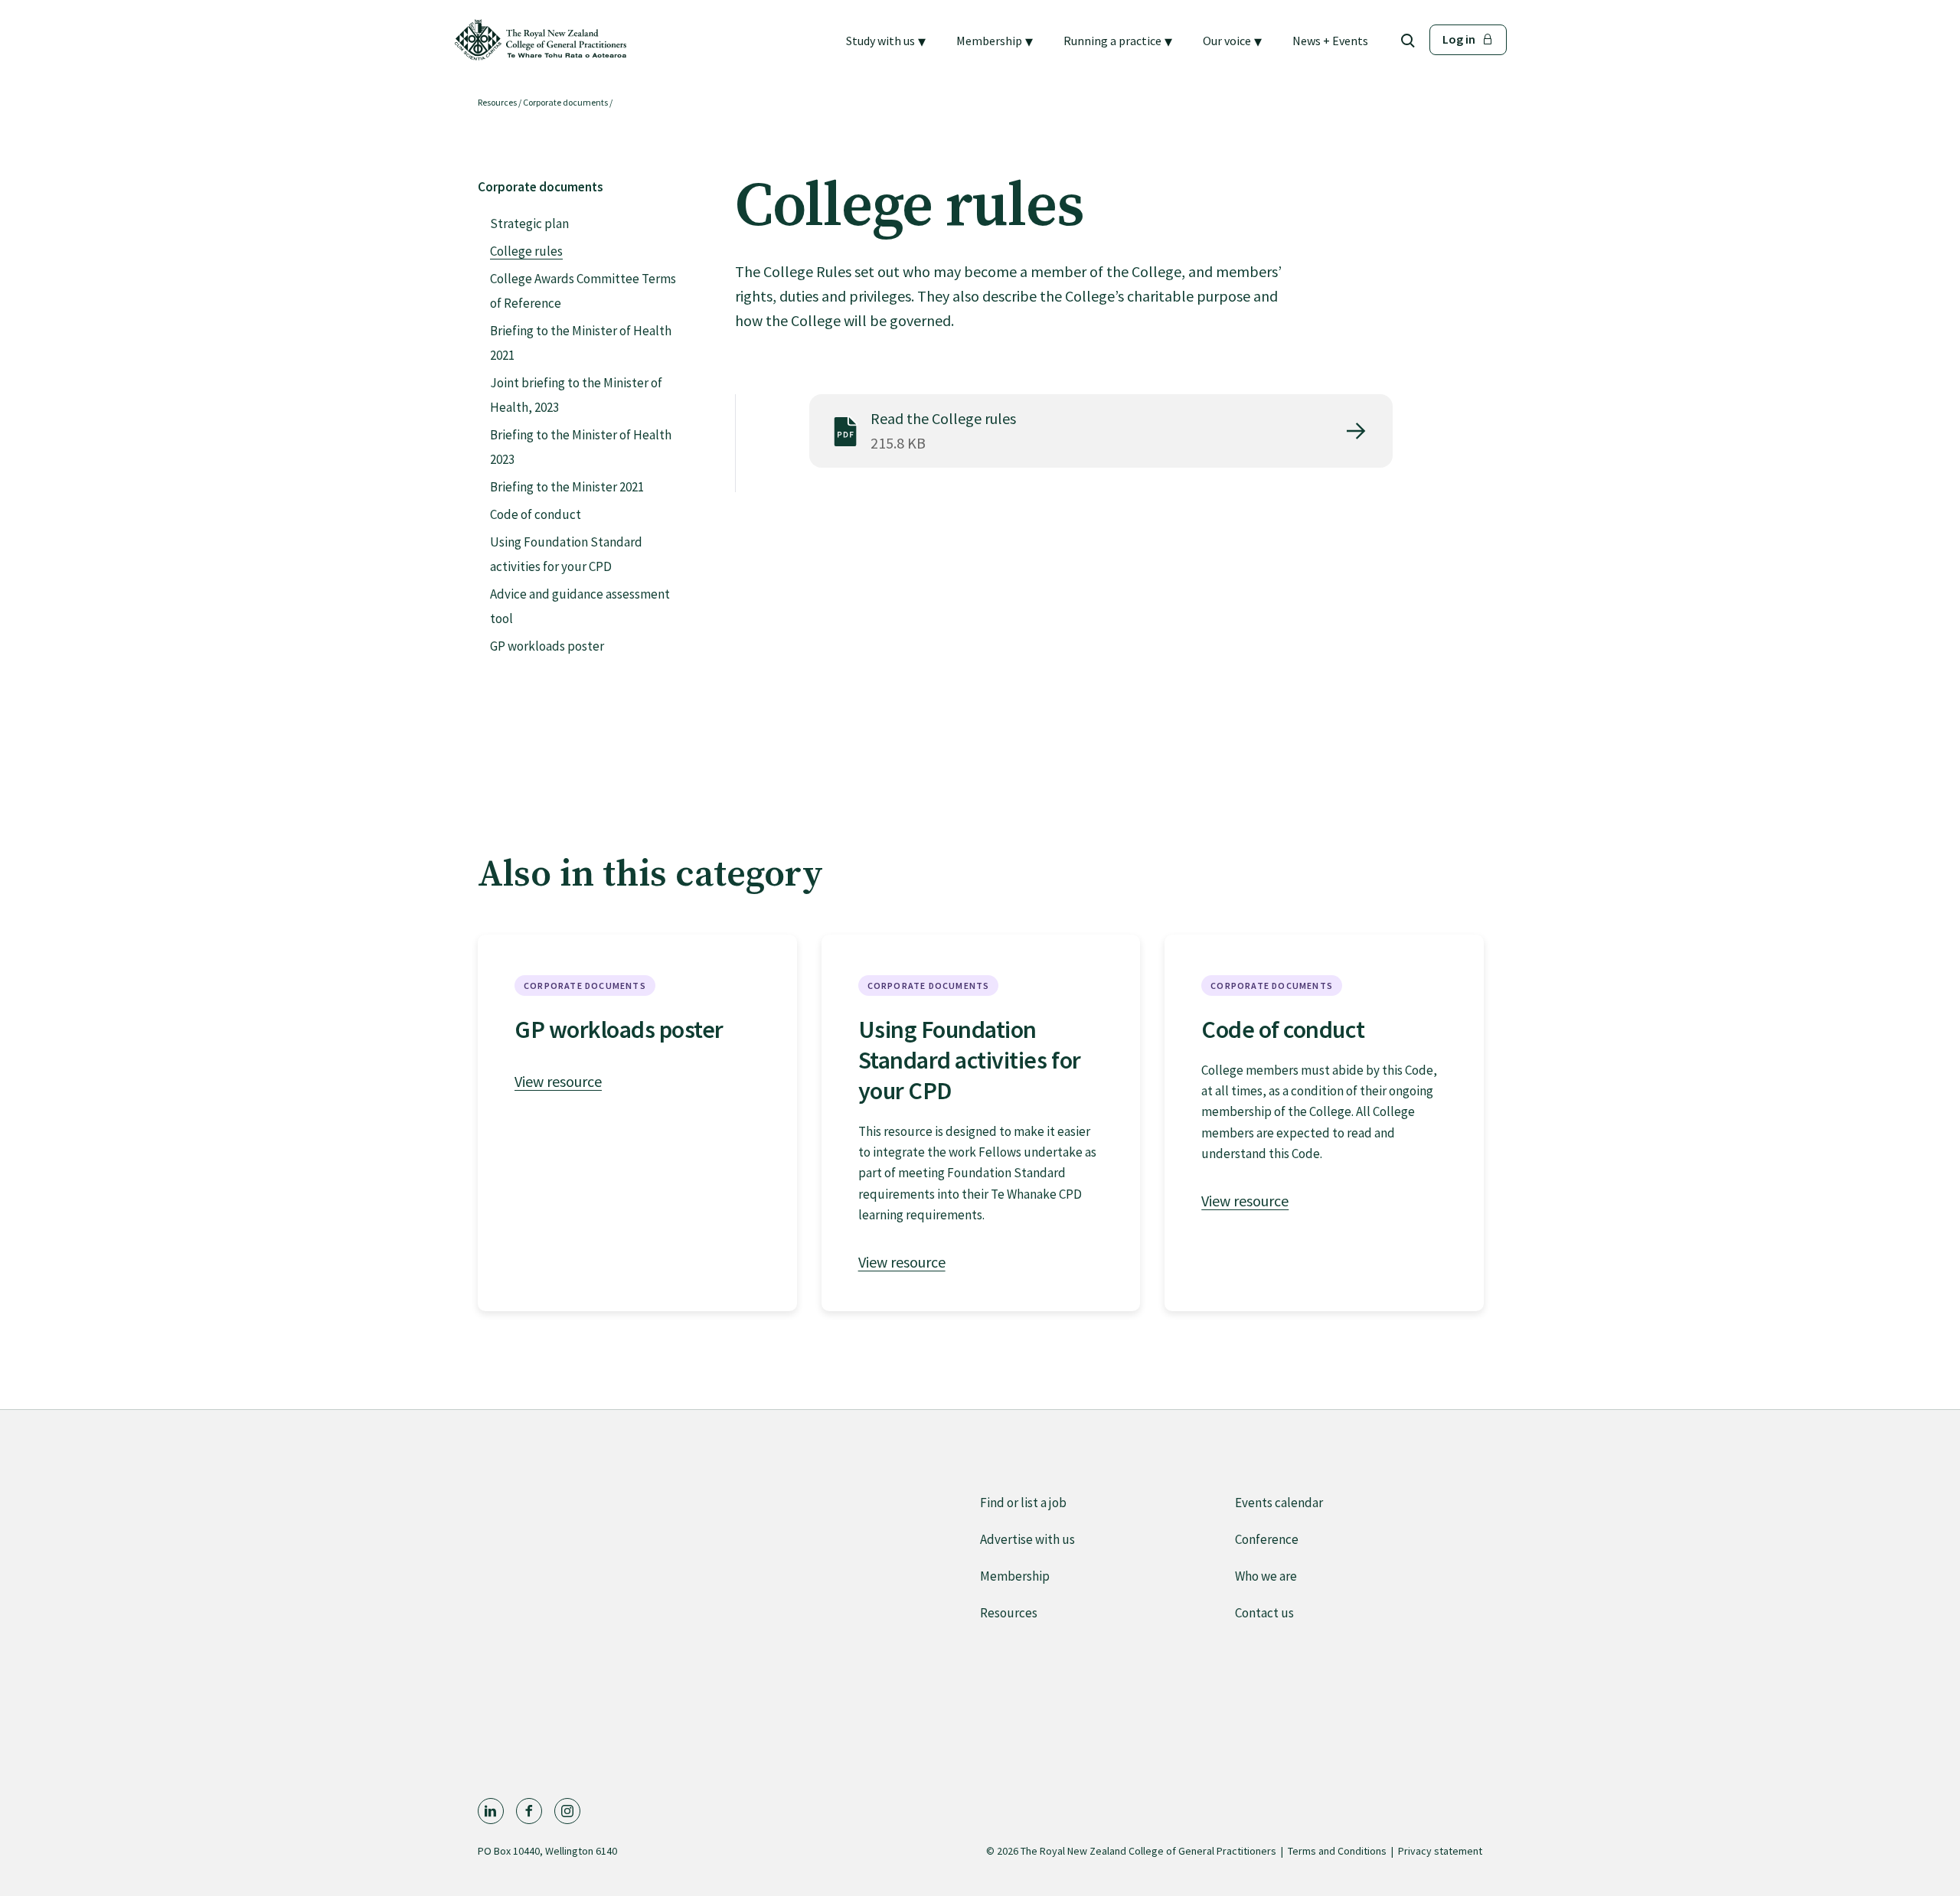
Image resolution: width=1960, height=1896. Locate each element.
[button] (886, 41)
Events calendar (1279, 1503)
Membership (1015, 1576)
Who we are (1266, 1576)
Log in (1459, 39)
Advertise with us (1027, 1539)
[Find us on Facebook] (529, 1811)
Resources (497, 102)
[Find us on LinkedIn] (491, 1811)
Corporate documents (565, 102)
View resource (558, 1081)
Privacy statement (1440, 1851)
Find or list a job (1023, 1503)
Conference (1267, 1539)
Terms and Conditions (1337, 1851)
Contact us (1264, 1613)
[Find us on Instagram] (567, 1811)
